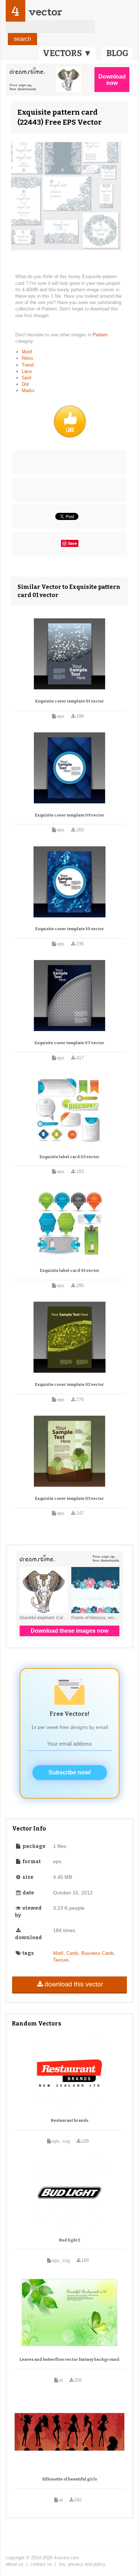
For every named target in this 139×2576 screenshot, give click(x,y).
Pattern (100, 335)
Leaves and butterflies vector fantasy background (69, 2360)
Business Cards (98, 1953)
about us (15, 2564)
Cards (72, 1953)
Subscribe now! (70, 1772)
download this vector (74, 1984)
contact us (41, 2564)
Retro (27, 358)
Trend (28, 365)
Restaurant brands (70, 2121)
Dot (25, 384)
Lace (27, 371)
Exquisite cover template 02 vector (69, 1385)
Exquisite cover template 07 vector (69, 1043)
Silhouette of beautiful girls (69, 2479)
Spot (27, 378)
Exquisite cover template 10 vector (70, 929)
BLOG (117, 53)
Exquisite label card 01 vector (70, 1271)
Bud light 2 (70, 2240)
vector (45, 12)
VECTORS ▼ (67, 53)
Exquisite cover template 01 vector (70, 701)
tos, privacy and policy (82, 2564)
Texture (61, 1960)
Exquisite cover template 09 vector (70, 815)
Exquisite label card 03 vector (69, 1157)
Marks (28, 391)
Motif (27, 352)
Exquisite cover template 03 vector (69, 1499)
